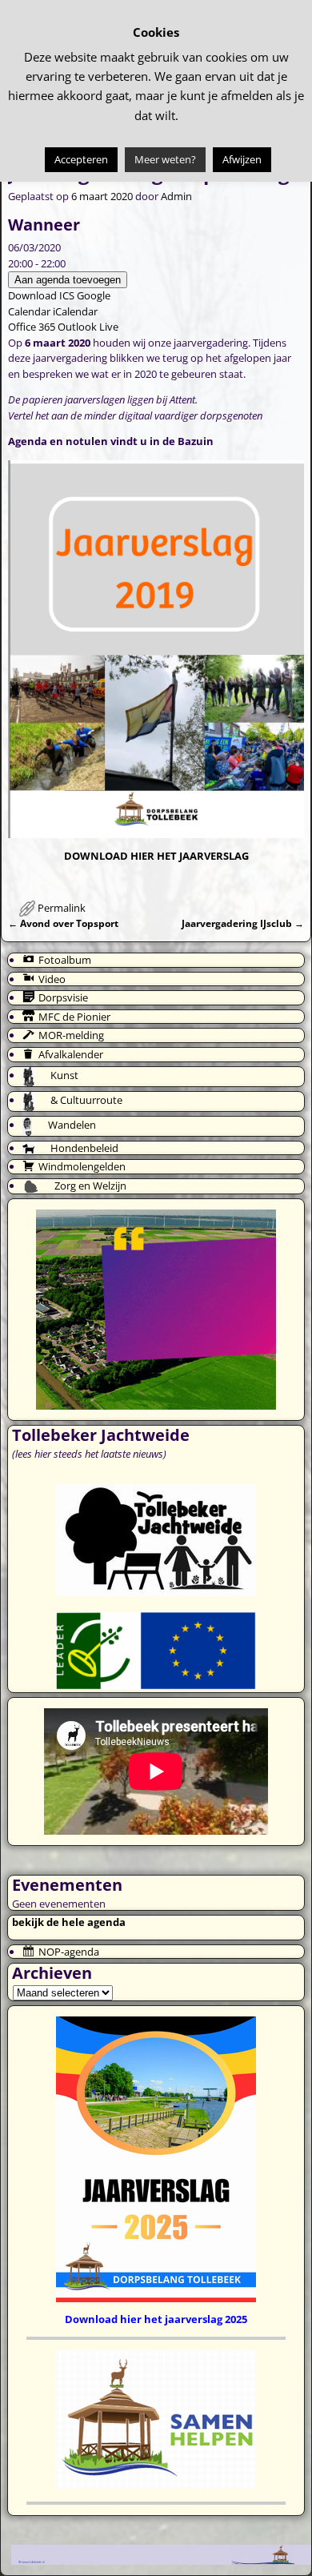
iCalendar (75, 311)
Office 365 (32, 327)
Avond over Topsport (63, 923)
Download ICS (41, 295)
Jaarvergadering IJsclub (243, 923)
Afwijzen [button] (242, 159)
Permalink (62, 908)
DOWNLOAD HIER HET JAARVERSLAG (156, 856)
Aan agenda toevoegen (68, 280)
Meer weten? (165, 159)
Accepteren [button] (81, 159)
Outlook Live (88, 327)
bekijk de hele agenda (69, 1922)
